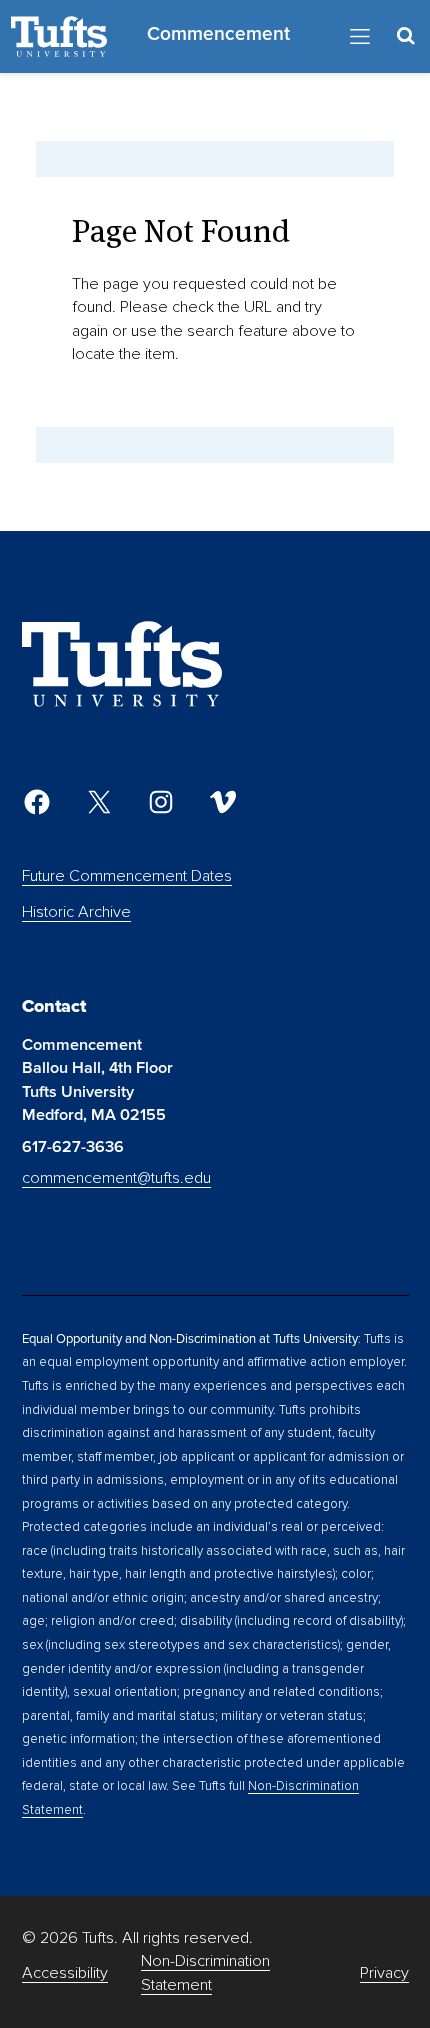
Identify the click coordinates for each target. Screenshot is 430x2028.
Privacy (384, 1973)
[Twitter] (99, 802)
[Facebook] (37, 802)
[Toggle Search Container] (405, 37)
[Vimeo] (223, 802)
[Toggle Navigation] (360, 37)
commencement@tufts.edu (116, 1178)
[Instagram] (161, 802)
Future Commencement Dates (127, 876)
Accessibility (65, 1973)
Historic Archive (76, 912)
